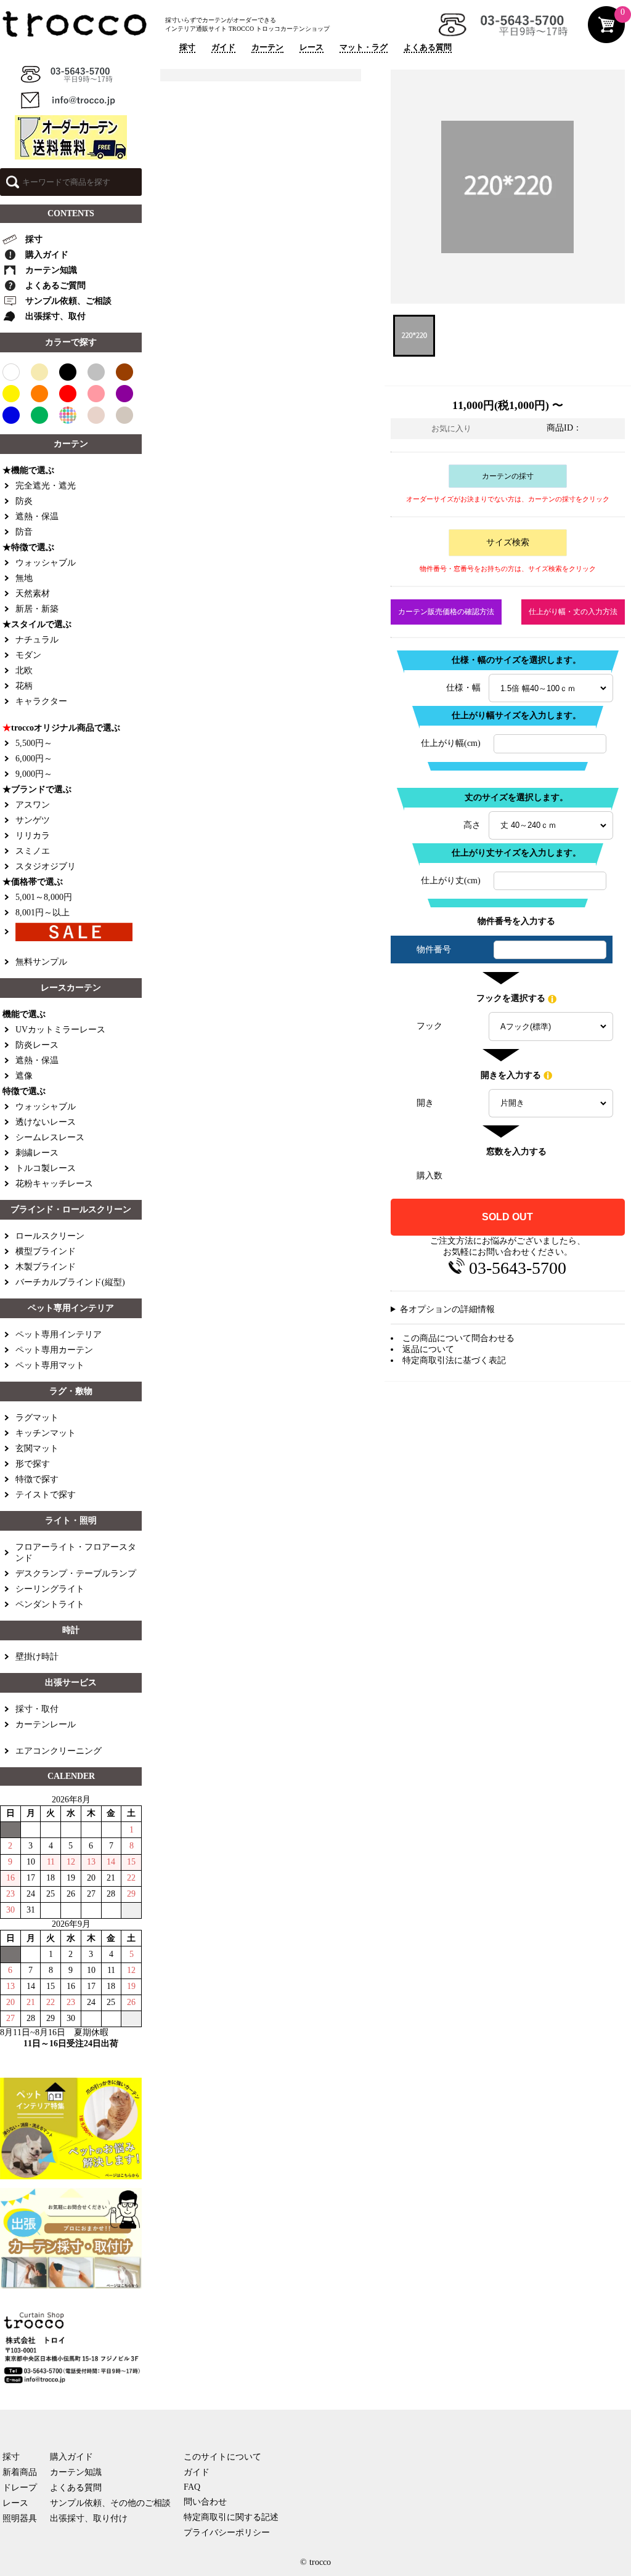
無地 (24, 578)
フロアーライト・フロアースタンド (76, 1553)
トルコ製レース (46, 1168)
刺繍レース (37, 1153)
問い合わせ (205, 2502)
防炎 (24, 501)
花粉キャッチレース (54, 1184)
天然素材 (33, 593)
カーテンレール (46, 1724)
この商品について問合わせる (458, 1338)
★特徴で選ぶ (28, 547)
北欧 (24, 670)
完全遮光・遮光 (46, 486)
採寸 (187, 47)
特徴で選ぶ (24, 1091)
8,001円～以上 (43, 913)
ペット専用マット (50, 1365)
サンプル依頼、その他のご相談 (110, 2503)
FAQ (192, 2487)
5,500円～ (34, 743)
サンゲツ (33, 820)
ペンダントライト (50, 1604)
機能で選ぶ (24, 1014)
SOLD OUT (507, 1217)
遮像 (24, 1076)
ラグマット (37, 1418)
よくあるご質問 (55, 286)
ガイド (223, 47)
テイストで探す (46, 1495)
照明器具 (20, 2518)
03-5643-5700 (518, 1268)
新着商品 (20, 2472)
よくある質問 (428, 47)
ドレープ (20, 2488)
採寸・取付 (37, 1709)
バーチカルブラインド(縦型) (70, 1282)
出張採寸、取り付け (89, 2518)
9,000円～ (34, 774)
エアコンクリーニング (59, 1751)
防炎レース (37, 1045)
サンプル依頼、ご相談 (68, 301)
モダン (28, 655)
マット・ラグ (364, 47)
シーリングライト (50, 1589)
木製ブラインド (46, 1267)
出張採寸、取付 (55, 316)
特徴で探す (37, 1479)
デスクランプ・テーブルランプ (76, 1574)
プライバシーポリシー (227, 2533)
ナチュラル (37, 640)
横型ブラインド (46, 1251)
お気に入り (451, 428)
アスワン (33, 805)
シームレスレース (50, 1137)
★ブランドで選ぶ (37, 789)
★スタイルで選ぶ (37, 624)
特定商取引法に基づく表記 (454, 1360)
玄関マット (37, 1448)
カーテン (267, 47)
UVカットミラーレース (60, 1030)
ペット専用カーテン (54, 1350)
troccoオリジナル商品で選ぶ (61, 728)
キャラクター (41, 701)
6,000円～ (34, 759)
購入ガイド (47, 255)
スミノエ (33, 851)
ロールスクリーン (50, 1236)
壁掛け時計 (37, 1657)
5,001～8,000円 (44, 897)
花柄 (24, 686)
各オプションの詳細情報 (447, 1309)
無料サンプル (41, 962)
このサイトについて (222, 2457)
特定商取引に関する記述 (231, 2517)
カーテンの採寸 (508, 476)
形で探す (33, 1464)
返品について (428, 1349)
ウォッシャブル (46, 563)
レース (311, 47)
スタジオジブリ (46, 866)
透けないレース (46, 1122)
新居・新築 (37, 609)
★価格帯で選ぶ (33, 882)
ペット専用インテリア (59, 1335)
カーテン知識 (51, 270)
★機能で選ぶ (28, 470)
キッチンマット (46, 1433)
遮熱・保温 (37, 516)
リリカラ (33, 836)
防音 (24, 532)
